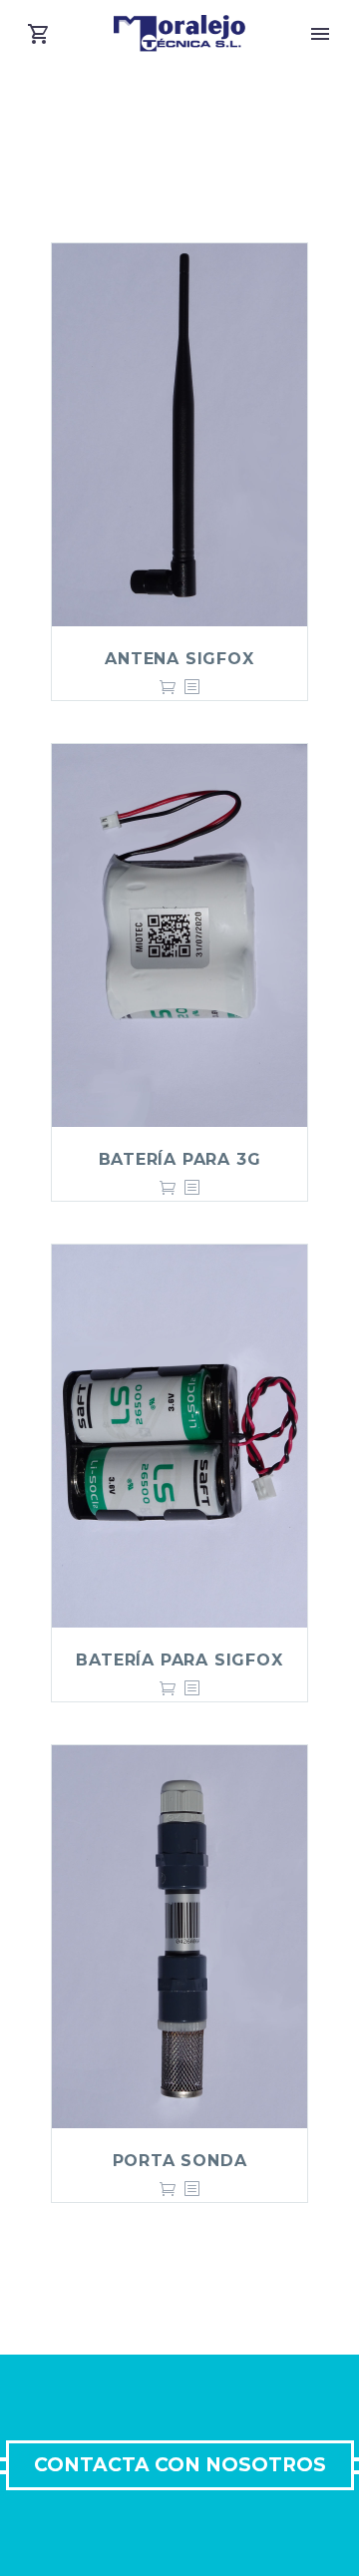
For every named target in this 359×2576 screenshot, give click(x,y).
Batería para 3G (180, 1159)
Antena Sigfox (179, 659)
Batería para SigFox (179, 1660)
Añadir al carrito (168, 688)
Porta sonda (180, 2161)
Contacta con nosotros (180, 2465)
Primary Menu (320, 34)
